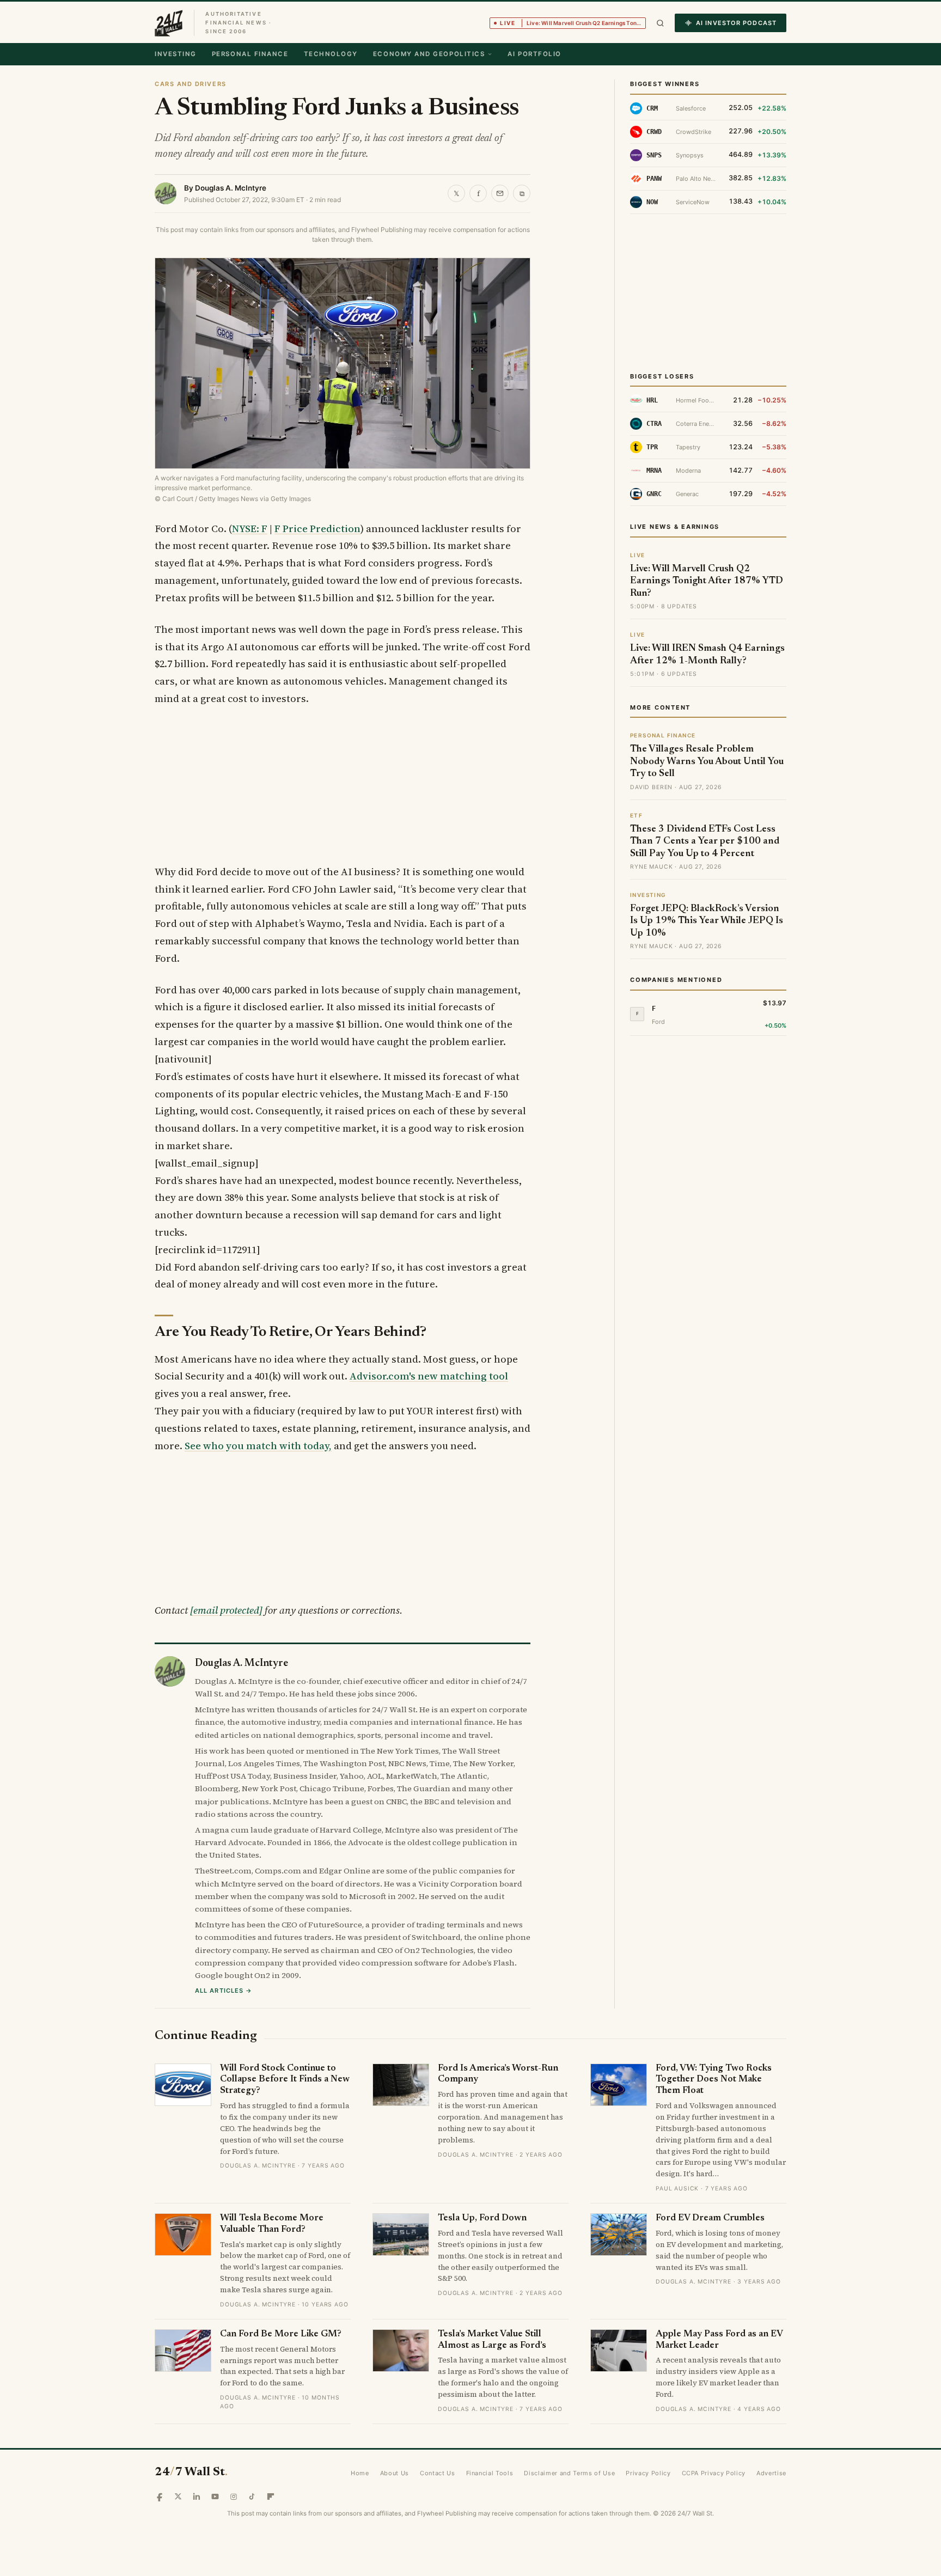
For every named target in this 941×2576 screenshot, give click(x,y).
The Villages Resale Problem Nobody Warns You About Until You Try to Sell (707, 762)
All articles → (224, 1991)
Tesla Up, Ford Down (482, 2218)
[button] (660, 23)
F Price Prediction (317, 529)
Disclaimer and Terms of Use (569, 2473)
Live (573, 23)
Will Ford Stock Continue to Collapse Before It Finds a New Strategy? (285, 2080)
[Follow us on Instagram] (234, 2496)
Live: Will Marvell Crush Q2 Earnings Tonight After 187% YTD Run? (707, 581)
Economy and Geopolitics (429, 54)
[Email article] (500, 193)
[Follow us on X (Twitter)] (178, 2496)
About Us (395, 2473)
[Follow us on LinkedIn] (197, 2496)
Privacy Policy (648, 2473)
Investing (176, 54)
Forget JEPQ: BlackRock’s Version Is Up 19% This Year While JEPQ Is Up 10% (707, 921)
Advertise (771, 2473)
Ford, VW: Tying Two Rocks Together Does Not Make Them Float (714, 2080)
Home (360, 2473)
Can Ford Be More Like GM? (281, 2334)
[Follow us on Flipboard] (271, 2496)
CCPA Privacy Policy (714, 2473)
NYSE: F (250, 529)
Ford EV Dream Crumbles (710, 2218)
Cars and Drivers (191, 84)
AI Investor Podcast (736, 23)
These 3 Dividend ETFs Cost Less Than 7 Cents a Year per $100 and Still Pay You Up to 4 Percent (705, 842)
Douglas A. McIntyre (231, 188)
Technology (331, 54)
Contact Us (438, 2473)
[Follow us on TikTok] (252, 2496)
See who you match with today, (258, 1446)
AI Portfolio (534, 54)
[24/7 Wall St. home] (169, 23)
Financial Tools (490, 2473)
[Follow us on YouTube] (215, 2496)
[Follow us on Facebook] (160, 2496)
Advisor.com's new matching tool (429, 1376)
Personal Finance (250, 54)
